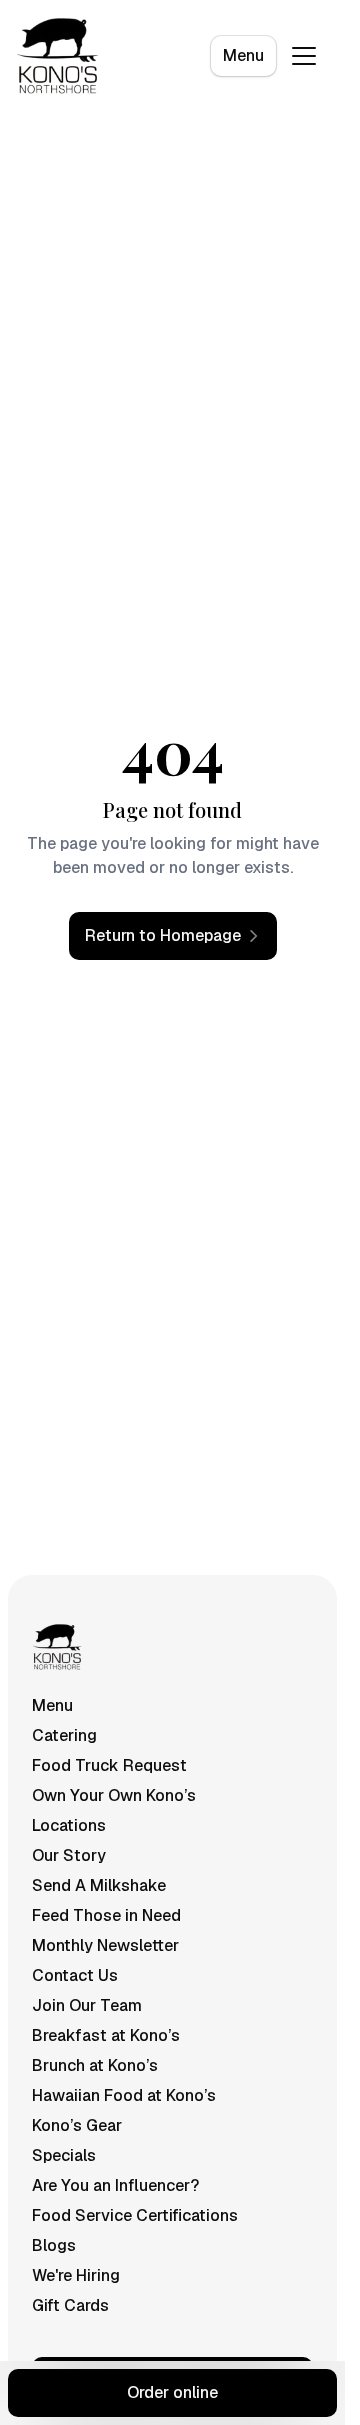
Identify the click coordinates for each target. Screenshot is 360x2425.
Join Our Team (87, 2005)
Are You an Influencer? (115, 2185)
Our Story (69, 1855)
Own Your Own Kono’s (114, 1795)
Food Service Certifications (135, 2215)
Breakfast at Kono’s (106, 2035)
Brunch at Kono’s (95, 2065)
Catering (64, 1735)
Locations (69, 1825)
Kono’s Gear (77, 2125)
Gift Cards (70, 2305)
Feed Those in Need (106, 1915)
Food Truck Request (109, 1765)
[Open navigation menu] (304, 56)
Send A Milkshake (99, 1885)
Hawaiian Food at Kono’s (124, 2095)
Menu (243, 55)
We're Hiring (76, 2275)
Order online (172, 2392)
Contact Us (75, 1975)
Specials (64, 2155)
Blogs (54, 2245)
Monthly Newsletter (105, 1945)
